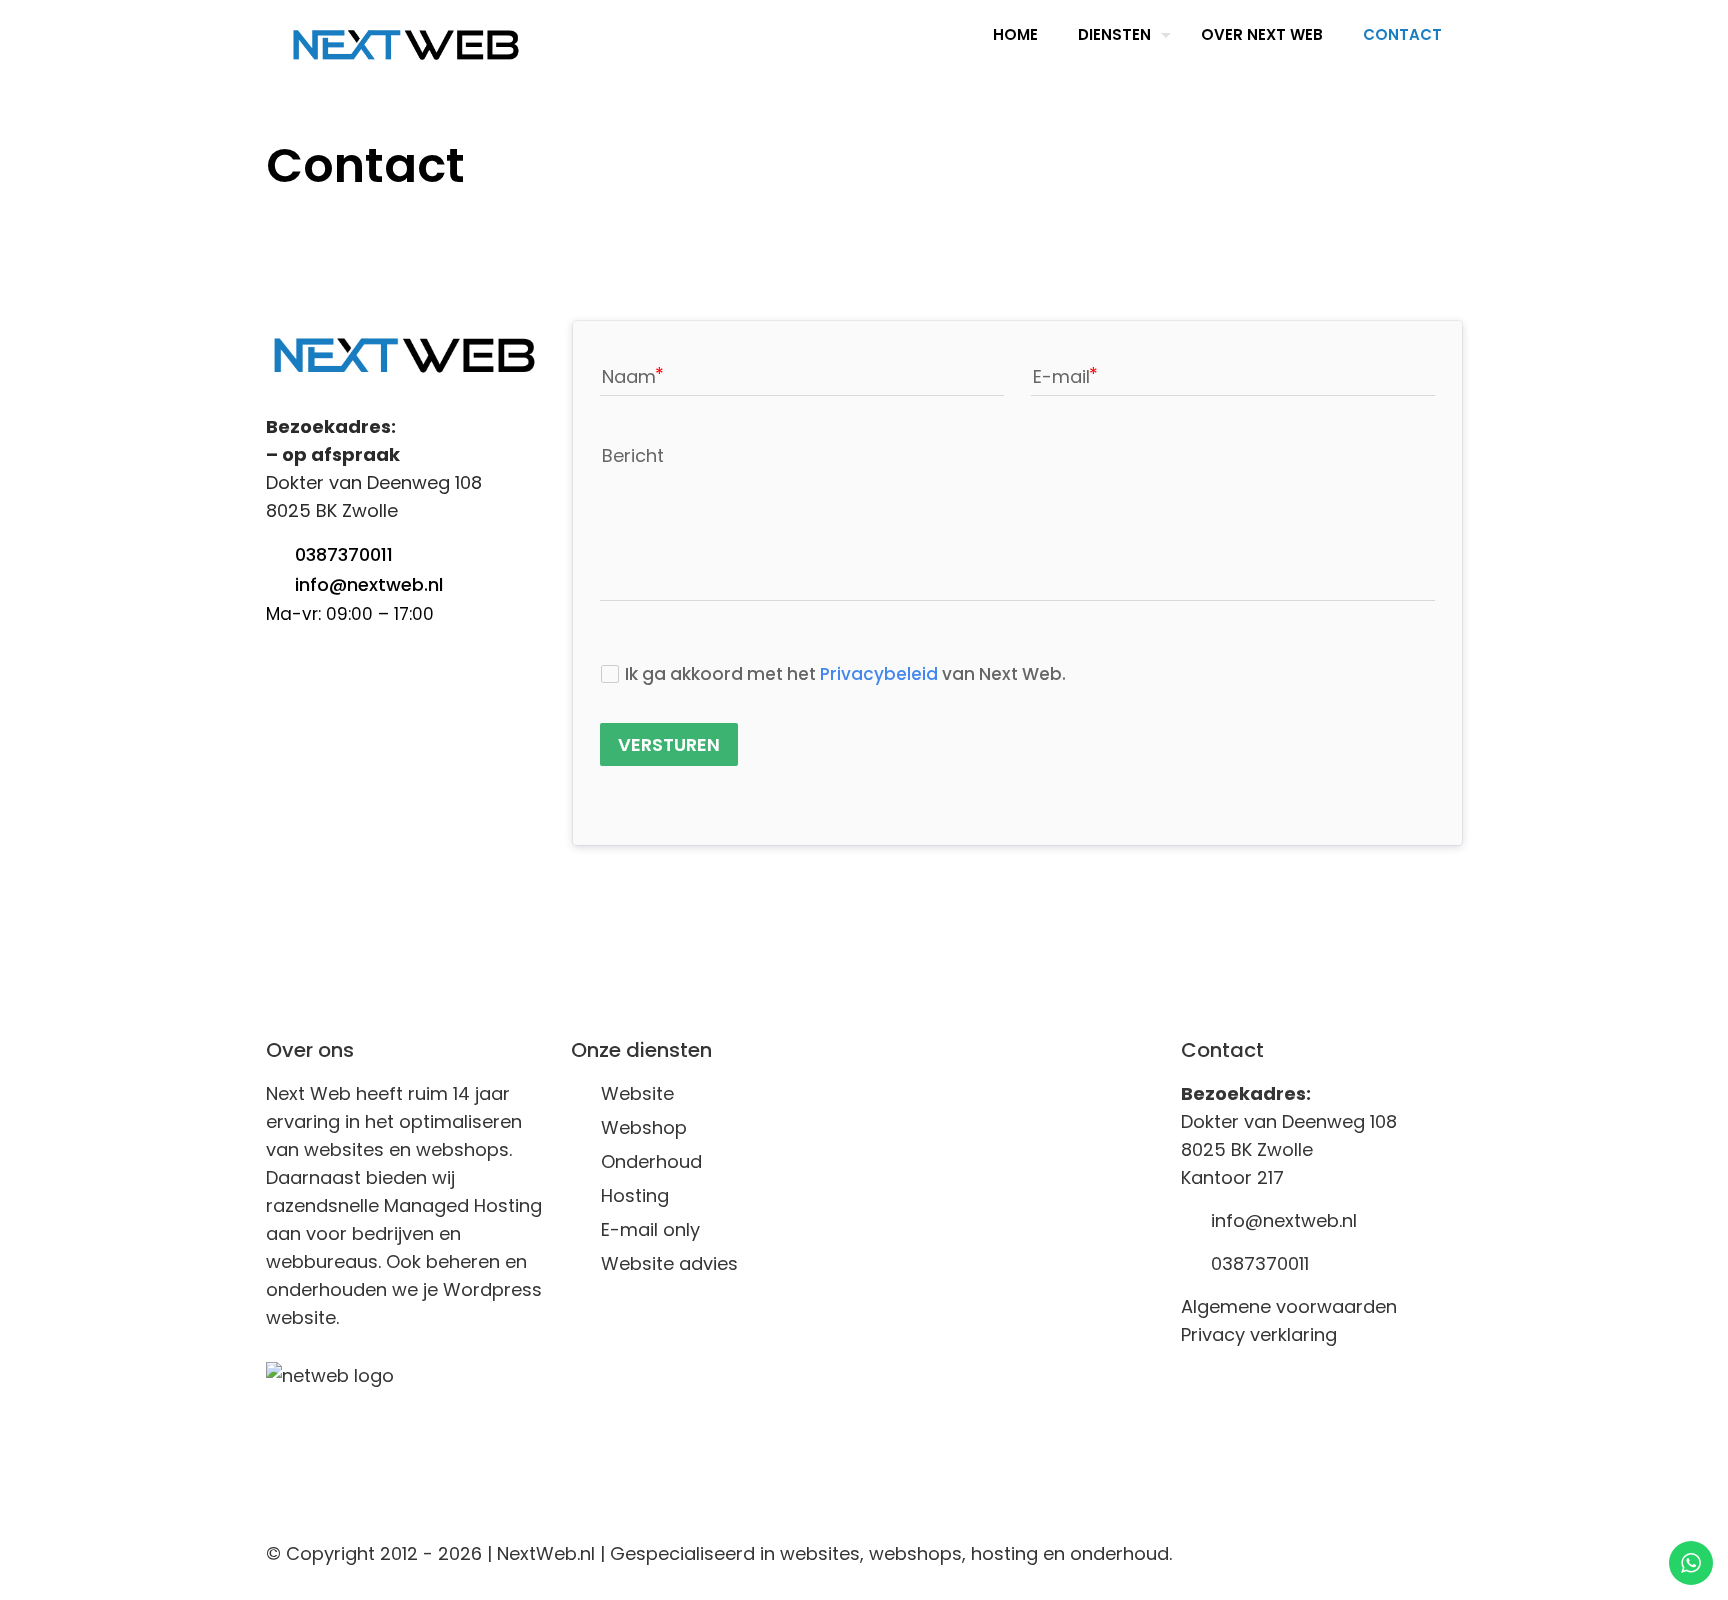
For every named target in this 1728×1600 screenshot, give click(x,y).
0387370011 (344, 554)
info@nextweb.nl (369, 584)
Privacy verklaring (1259, 1334)
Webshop (644, 1127)
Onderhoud (651, 1161)
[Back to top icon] (1441, 1552)
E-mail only (650, 1229)
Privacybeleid (879, 674)
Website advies (669, 1263)
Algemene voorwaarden (1289, 1306)
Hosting (635, 1195)
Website (637, 1093)
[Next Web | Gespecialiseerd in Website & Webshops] (406, 45)
